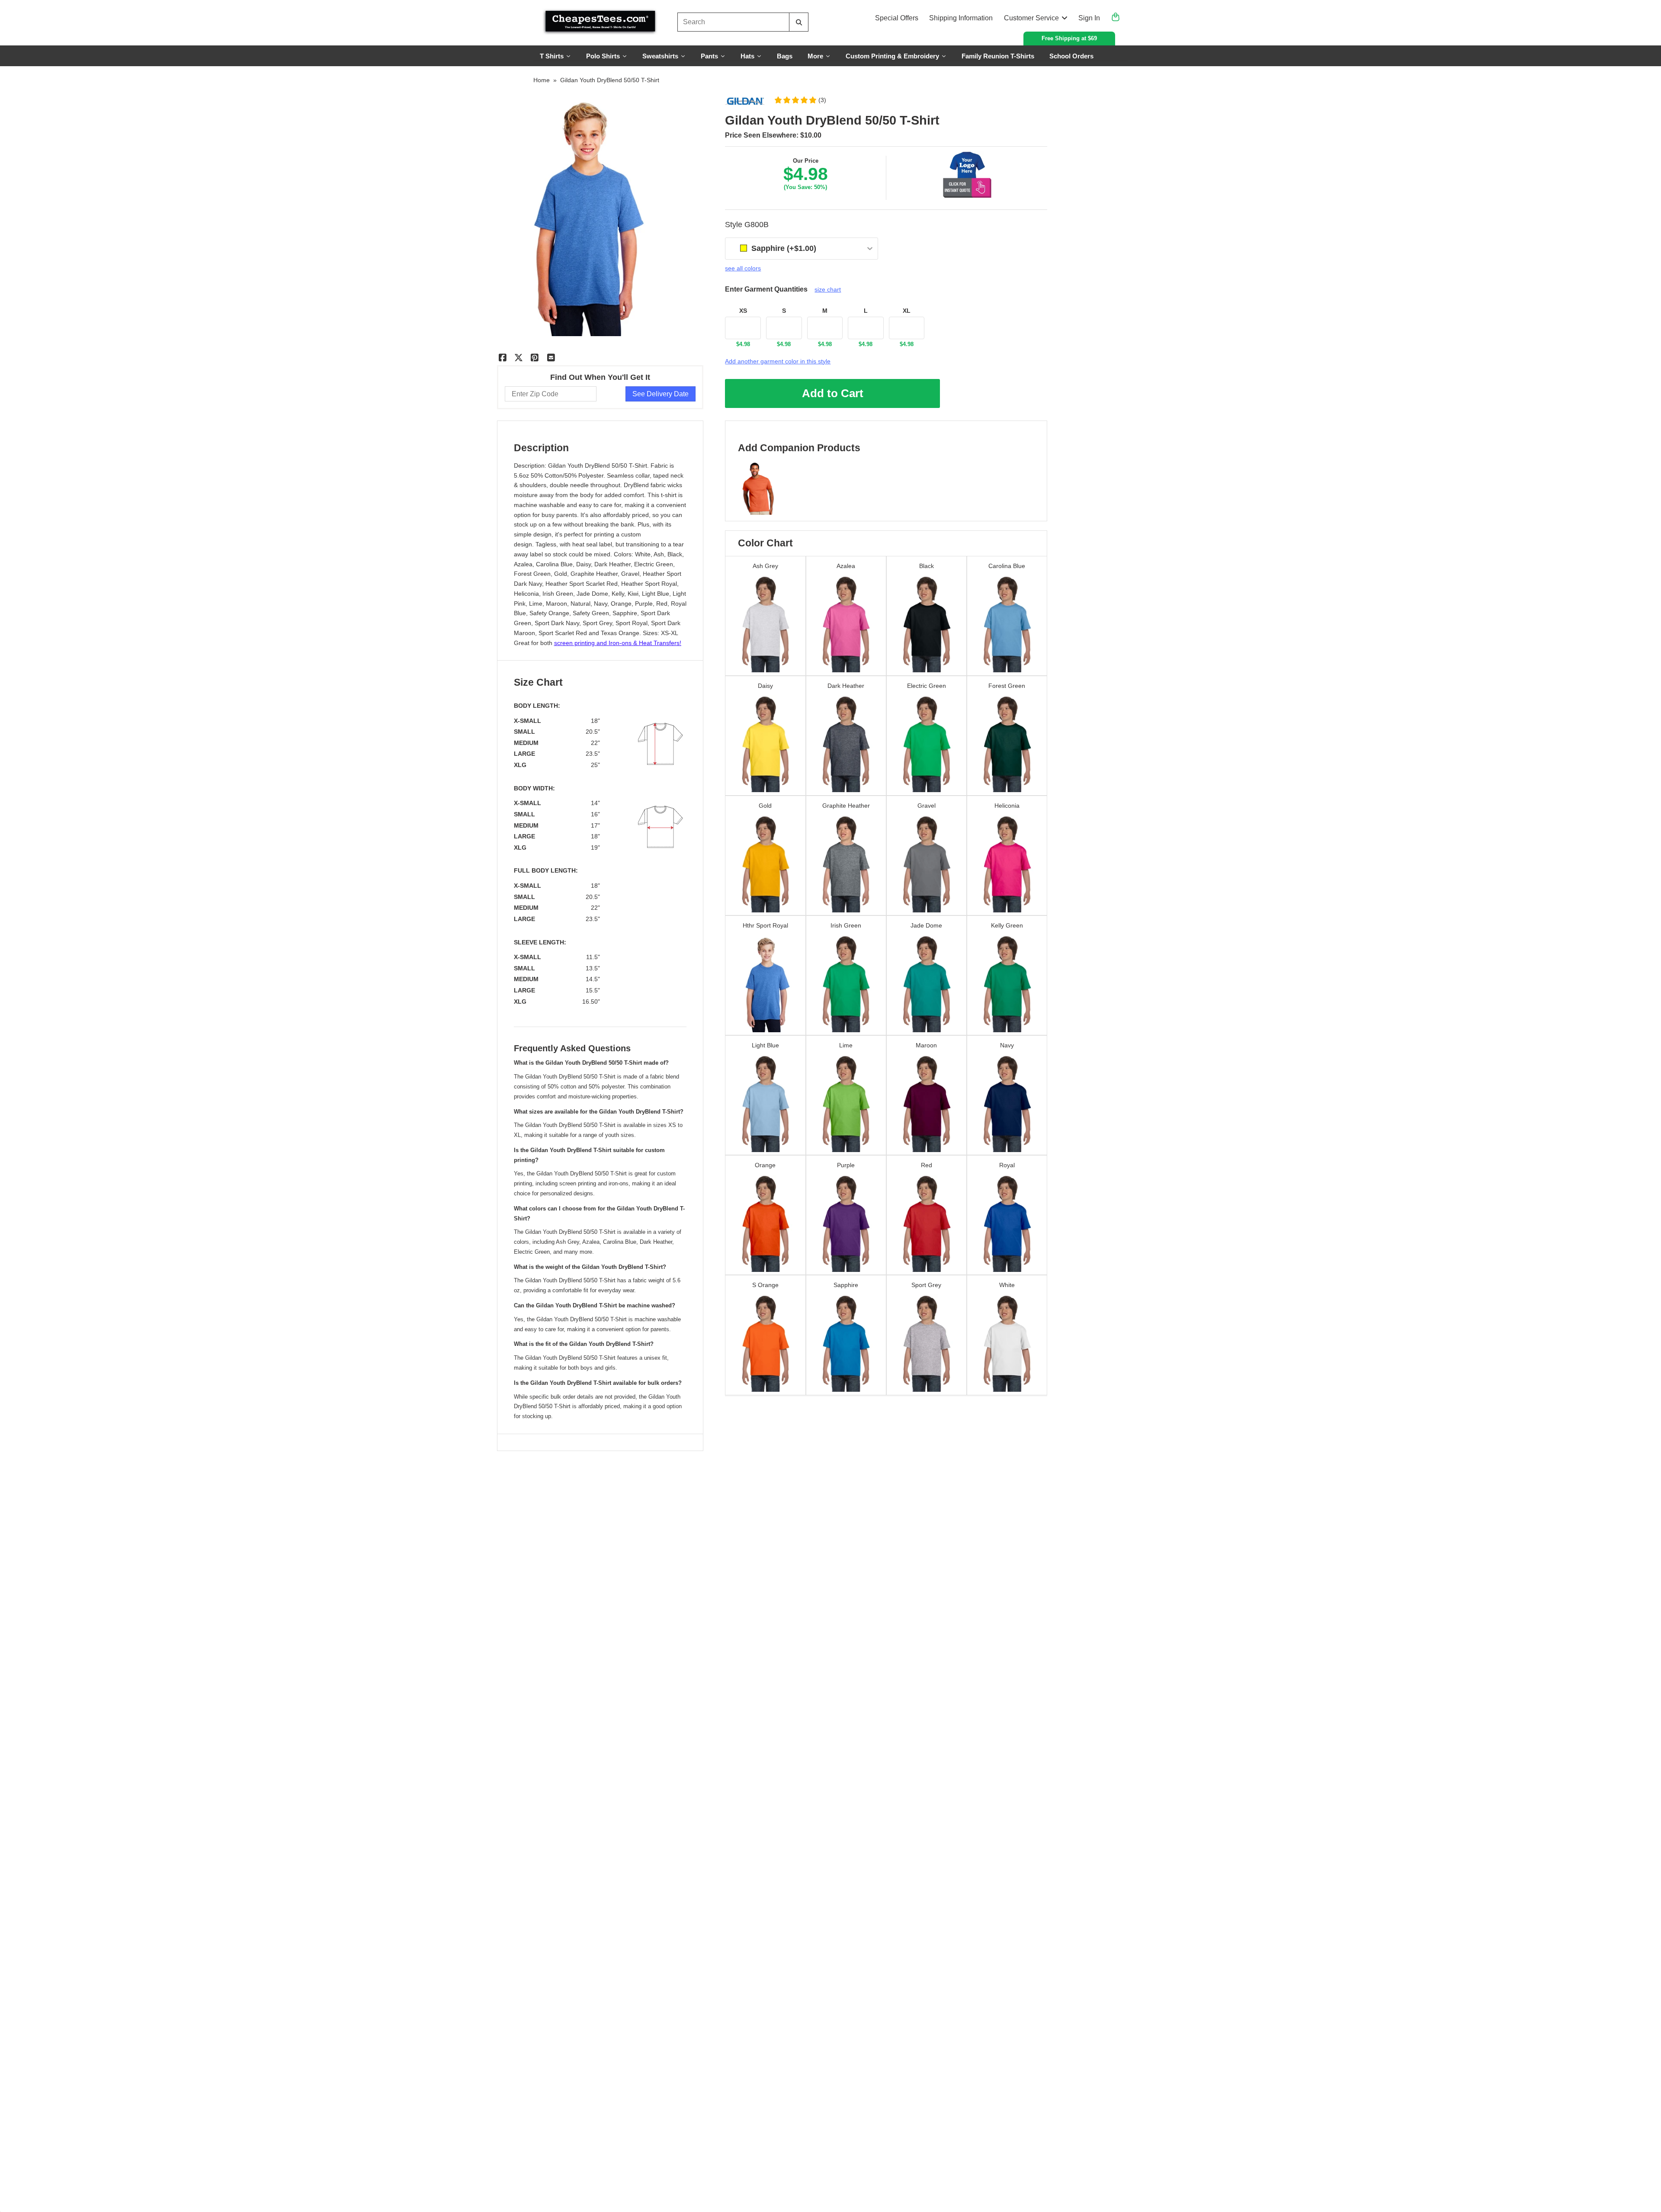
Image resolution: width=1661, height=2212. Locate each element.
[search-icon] (799, 22)
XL (907, 311)
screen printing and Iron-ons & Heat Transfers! (618, 643)
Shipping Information (961, 18)
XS (743, 311)
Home (542, 80)
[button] (800, 100)
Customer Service (1031, 18)
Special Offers (897, 18)
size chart (828, 289)
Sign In (1089, 18)
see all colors (743, 268)
